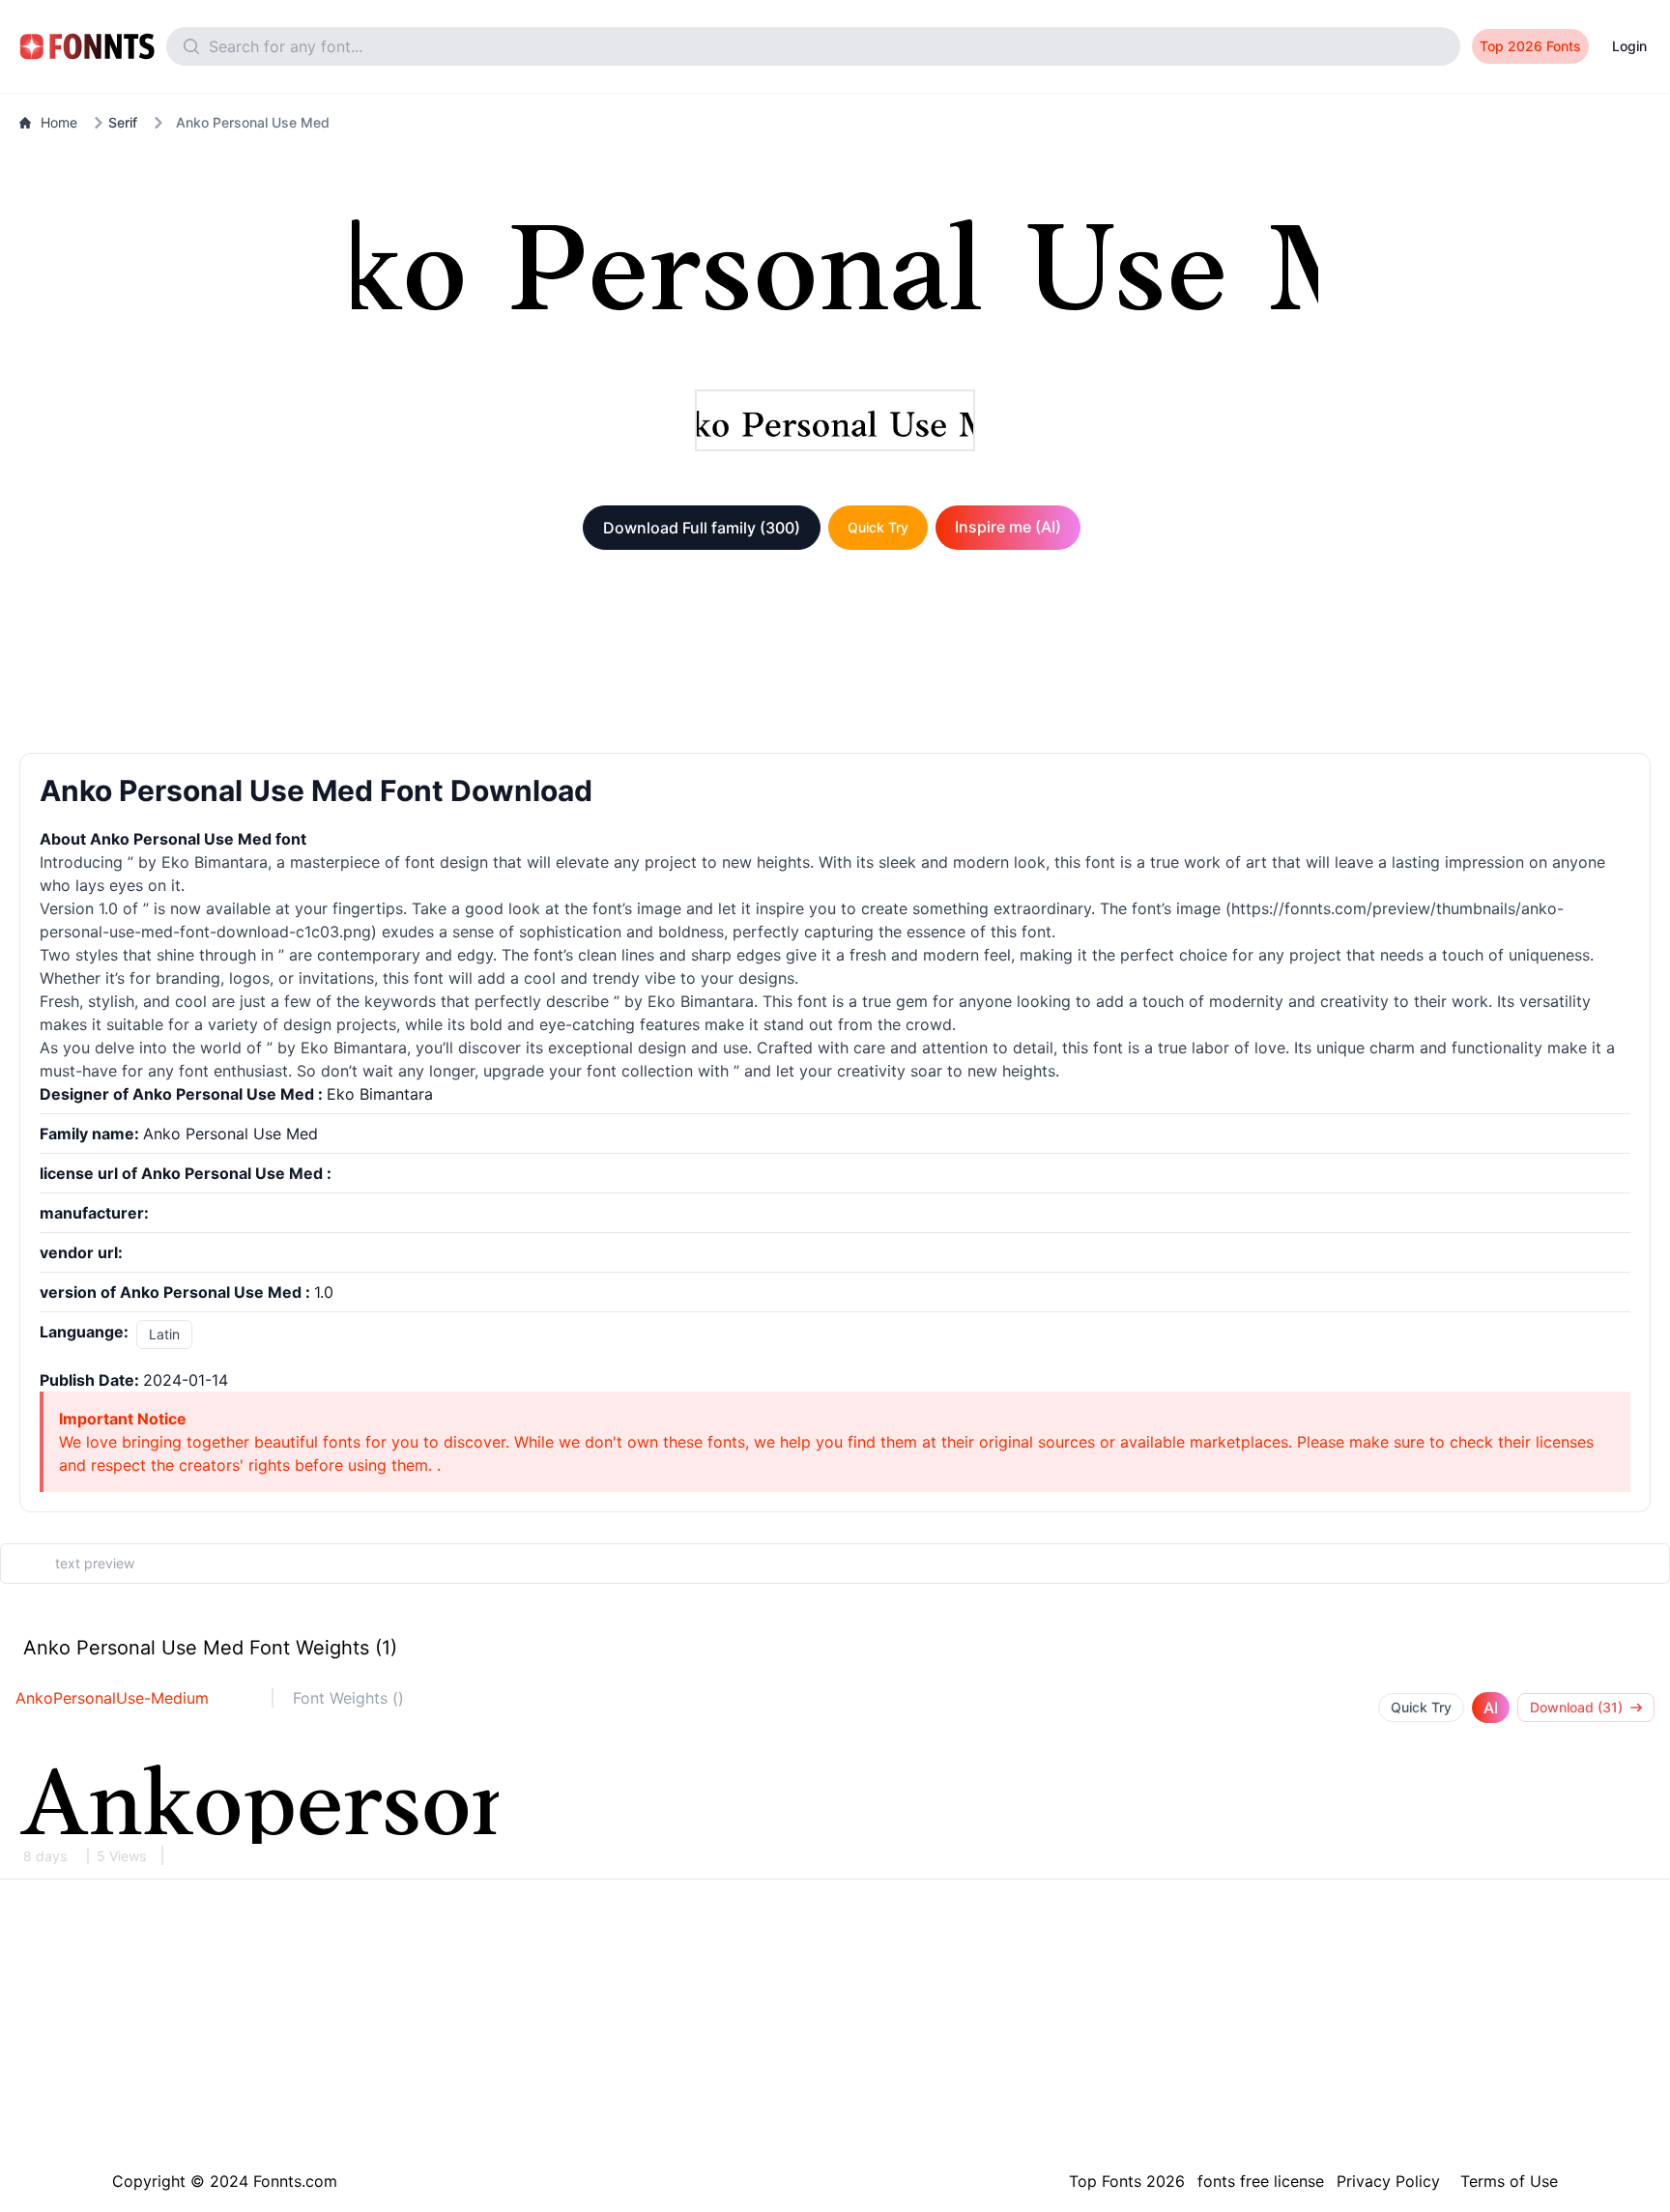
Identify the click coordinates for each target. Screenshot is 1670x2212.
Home (59, 122)
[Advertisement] (835, 655)
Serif (123, 122)
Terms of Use (1509, 2181)
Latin (164, 1334)
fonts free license (1261, 2181)
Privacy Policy (1388, 2181)
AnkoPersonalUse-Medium (112, 1698)
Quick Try (878, 527)
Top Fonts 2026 (1127, 2181)
